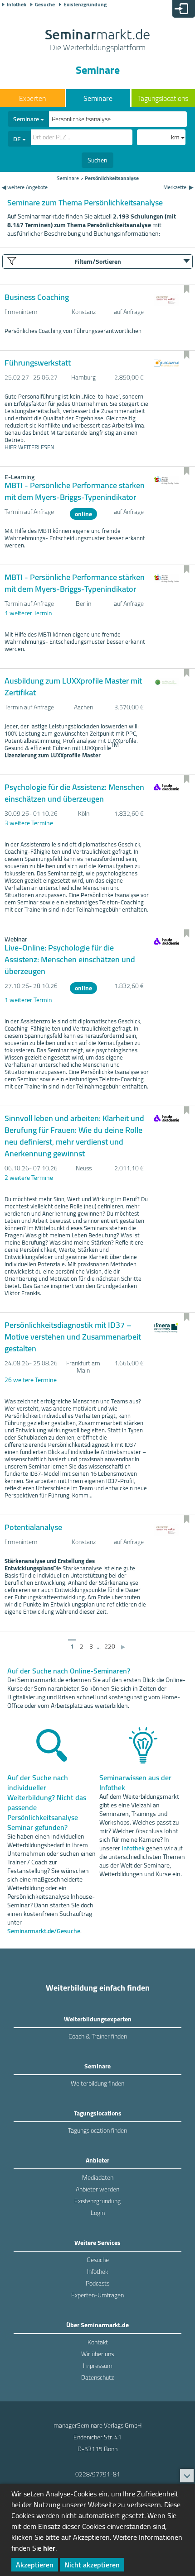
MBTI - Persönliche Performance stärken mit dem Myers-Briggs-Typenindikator (75, 491)
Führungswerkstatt (38, 363)
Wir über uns (97, 2354)
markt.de (97, 41)
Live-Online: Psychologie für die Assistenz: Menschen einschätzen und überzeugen (70, 959)
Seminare (98, 98)
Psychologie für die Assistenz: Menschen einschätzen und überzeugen (74, 793)
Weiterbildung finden (97, 2083)
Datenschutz (97, 2377)
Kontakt (98, 2342)
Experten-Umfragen (97, 2295)
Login (98, 2213)
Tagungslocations (163, 98)
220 (110, 1646)
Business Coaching (37, 297)
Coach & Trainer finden (98, 2036)
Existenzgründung (85, 5)
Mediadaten (98, 2177)
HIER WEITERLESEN (29, 447)
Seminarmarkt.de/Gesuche (44, 1931)
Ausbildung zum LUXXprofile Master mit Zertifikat (73, 687)
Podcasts (97, 2283)
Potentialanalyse (33, 1527)
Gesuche (45, 5)
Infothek (17, 5)
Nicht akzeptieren (92, 2565)
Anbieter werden (97, 2189)
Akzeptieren (35, 2565)
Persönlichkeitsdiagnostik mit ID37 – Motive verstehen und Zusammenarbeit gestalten (73, 1337)
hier (49, 2548)
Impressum (98, 2366)
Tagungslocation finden (97, 2130)
